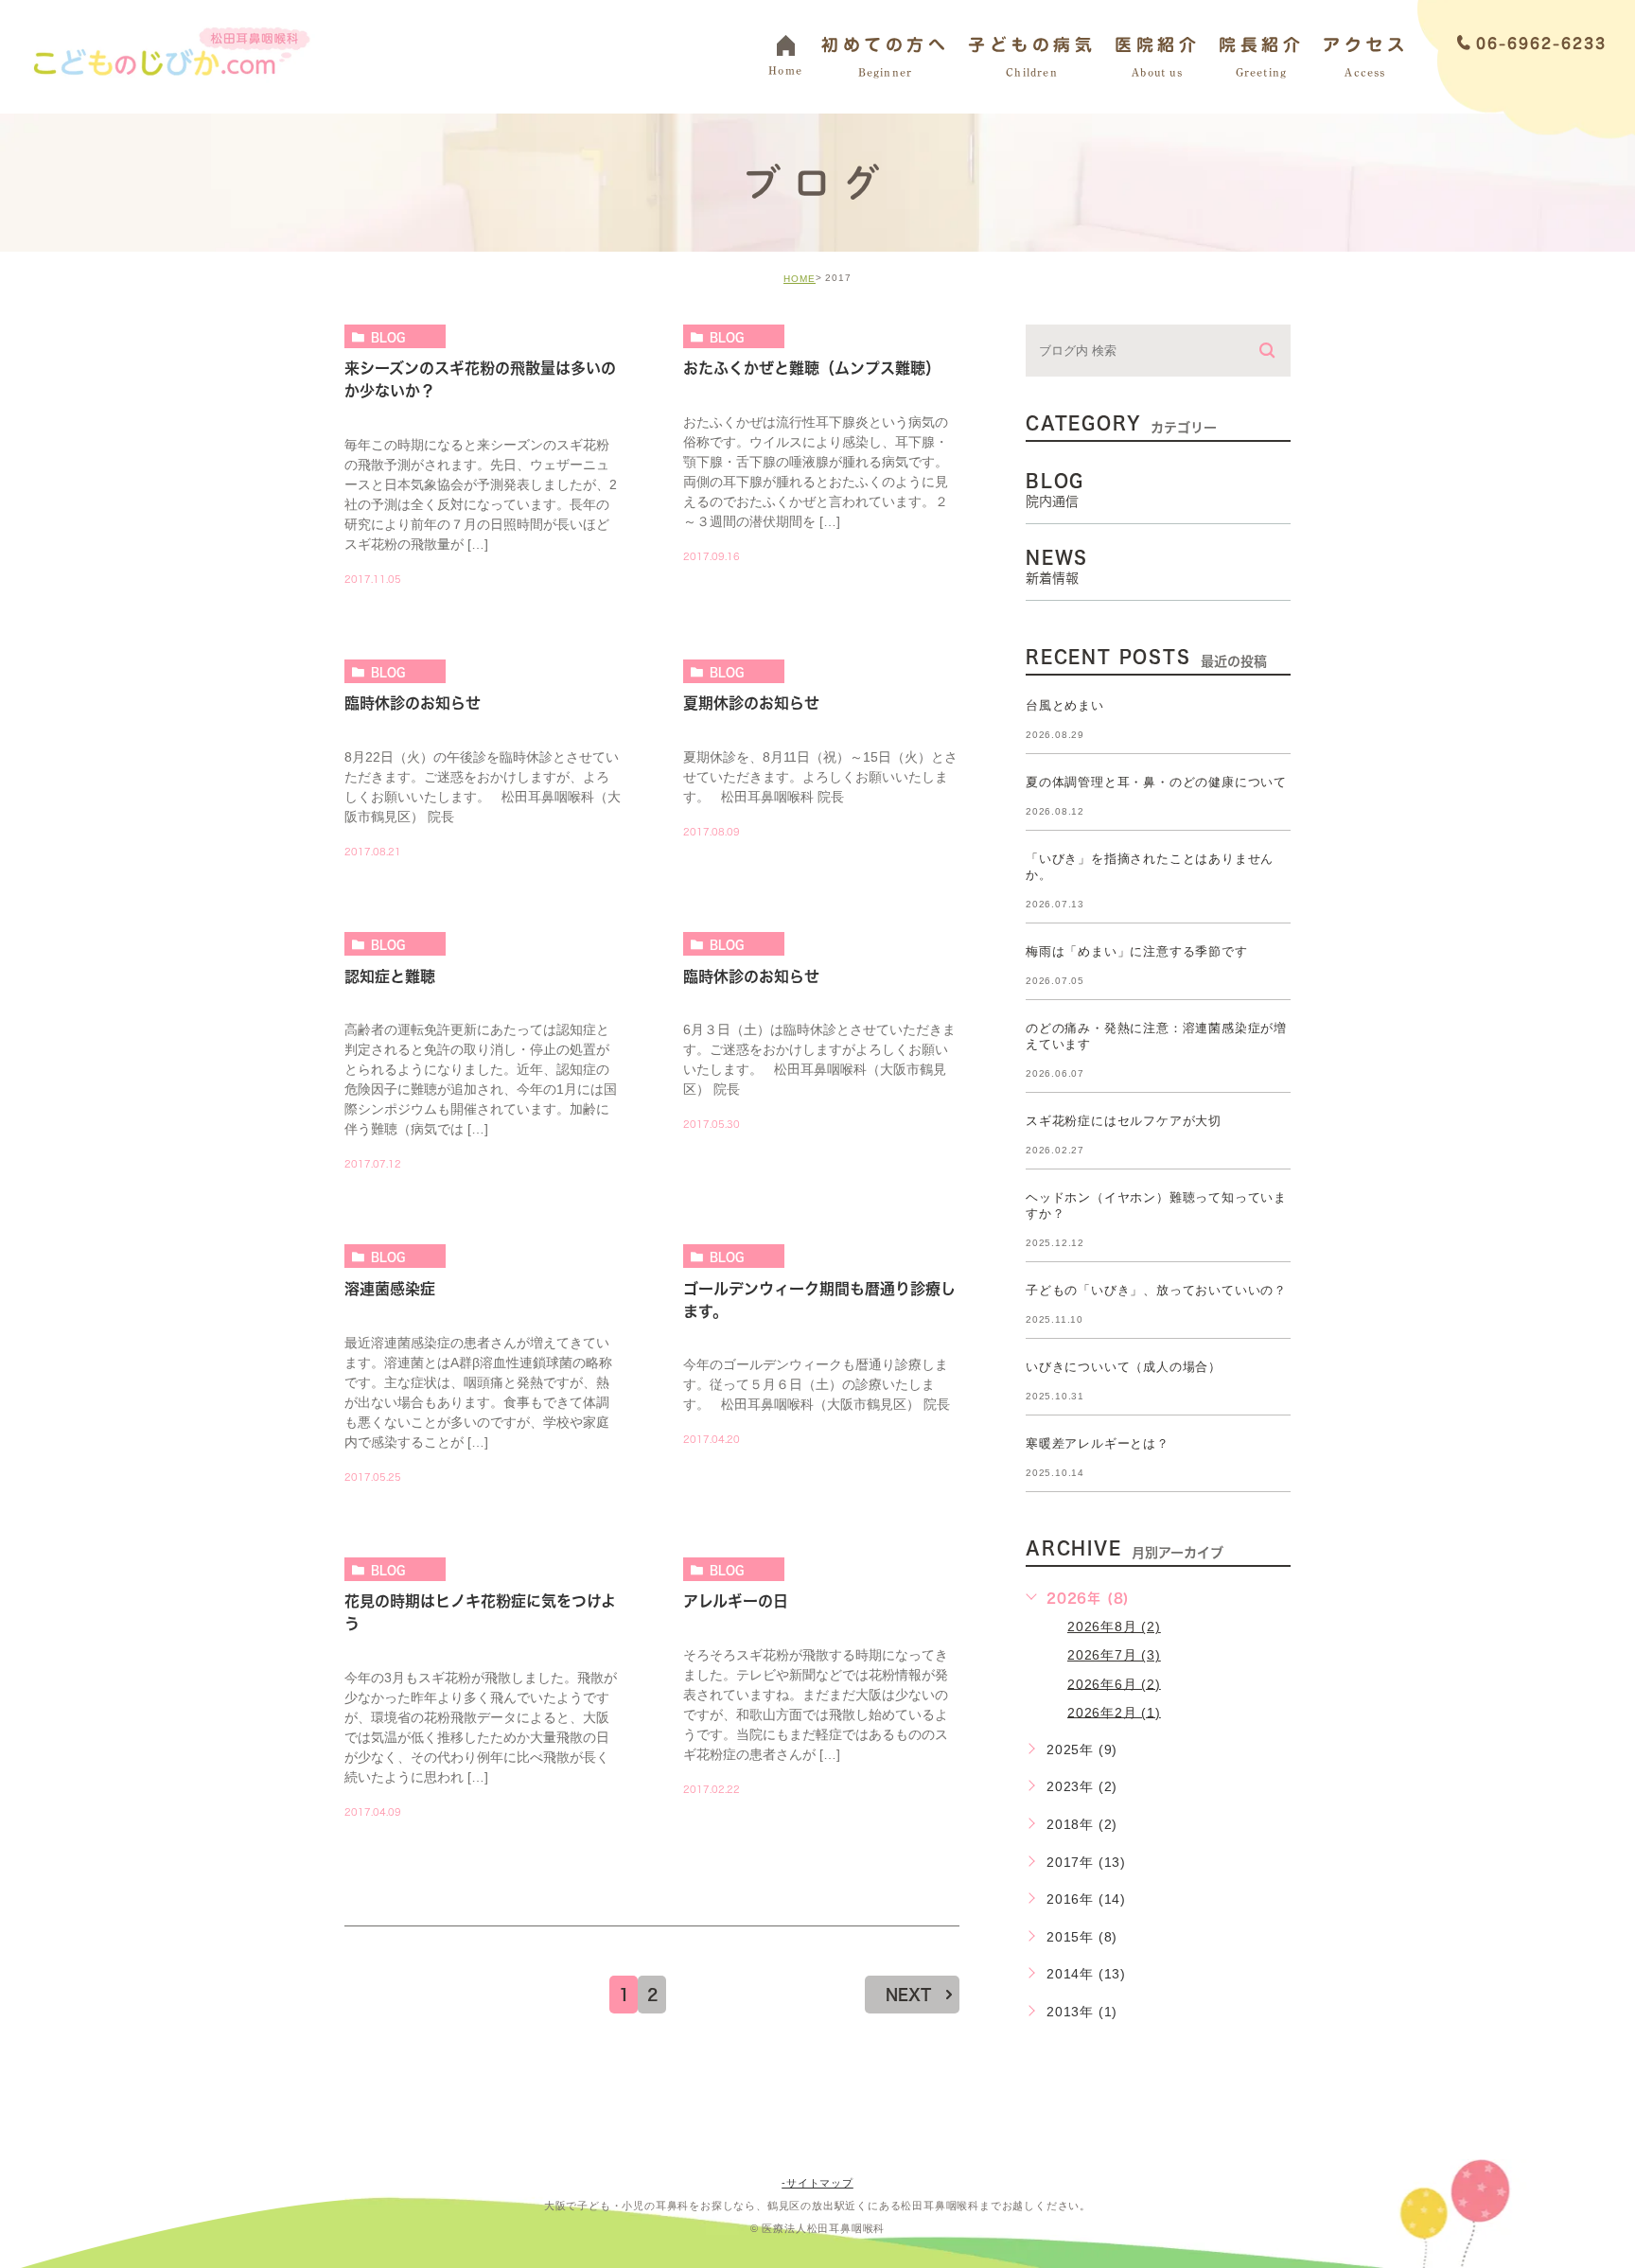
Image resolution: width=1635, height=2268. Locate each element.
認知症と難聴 (390, 976)
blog (388, 337)
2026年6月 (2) (1114, 1683)
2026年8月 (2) (1114, 1626)
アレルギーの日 (736, 1602)
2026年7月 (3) (1114, 1655)
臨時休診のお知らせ (413, 704)
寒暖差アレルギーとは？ (1098, 1443)
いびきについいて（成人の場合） (1124, 1367)
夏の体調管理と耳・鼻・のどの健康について (1156, 782)
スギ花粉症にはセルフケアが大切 (1124, 1121)
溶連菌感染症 (390, 1289)
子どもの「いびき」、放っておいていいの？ (1156, 1290)
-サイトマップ (817, 2183)
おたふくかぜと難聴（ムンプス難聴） (812, 369)
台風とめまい (1065, 705)
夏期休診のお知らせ (751, 704)
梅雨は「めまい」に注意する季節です (1137, 951)
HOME (800, 279)
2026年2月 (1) (1114, 1712)
